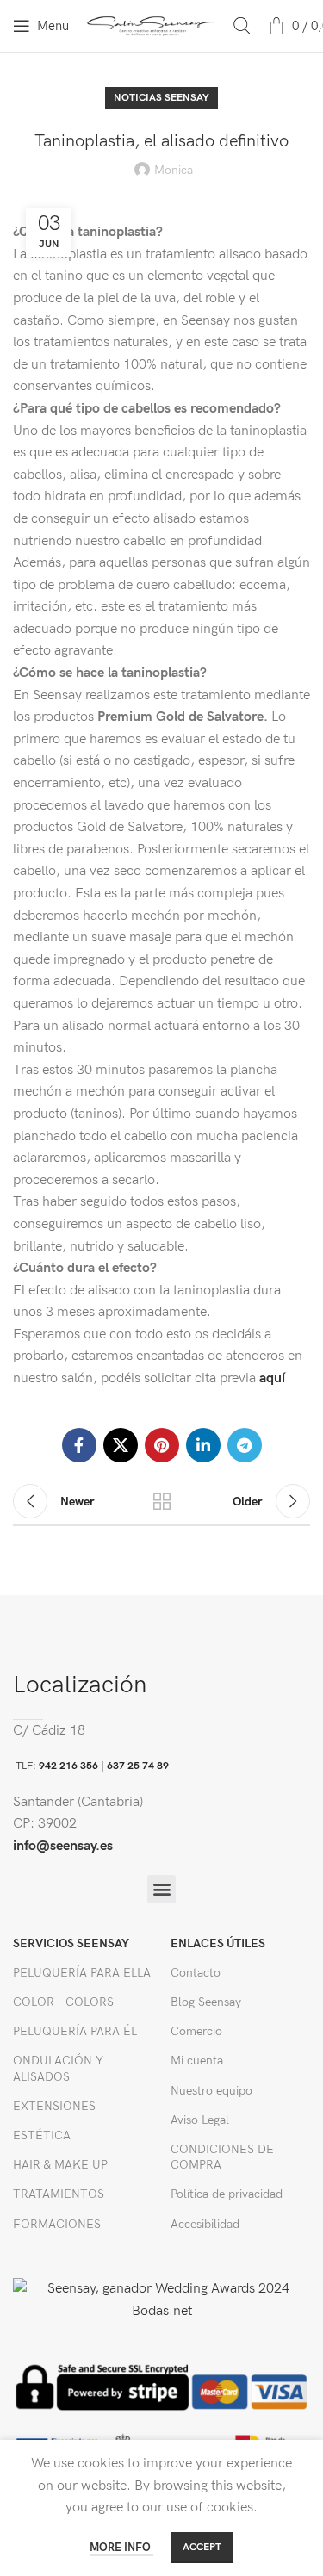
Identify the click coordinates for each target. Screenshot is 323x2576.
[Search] (242, 26)
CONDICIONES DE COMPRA (222, 2157)
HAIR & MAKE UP (60, 2165)
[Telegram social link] (245, 1445)
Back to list (162, 1501)
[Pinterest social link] (162, 1445)
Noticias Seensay (161, 98)
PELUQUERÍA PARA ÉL (75, 2031)
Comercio (196, 2031)
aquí (270, 1378)
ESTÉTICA (42, 2135)
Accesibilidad (205, 2224)
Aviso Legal (200, 2120)
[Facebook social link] (79, 1445)
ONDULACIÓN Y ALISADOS (58, 2068)
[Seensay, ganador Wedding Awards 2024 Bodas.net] (161, 2300)
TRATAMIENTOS (59, 2194)
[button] (161, 1889)
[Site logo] (151, 25)
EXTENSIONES (54, 2106)
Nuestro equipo (211, 2091)
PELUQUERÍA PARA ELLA (82, 1973)
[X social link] (121, 1445)
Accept (202, 2547)
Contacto (196, 1973)
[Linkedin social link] (203, 1445)
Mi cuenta (197, 2061)
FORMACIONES (57, 2224)
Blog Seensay (206, 2002)
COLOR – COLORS (63, 2002)
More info (121, 2548)
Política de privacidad (227, 2194)
